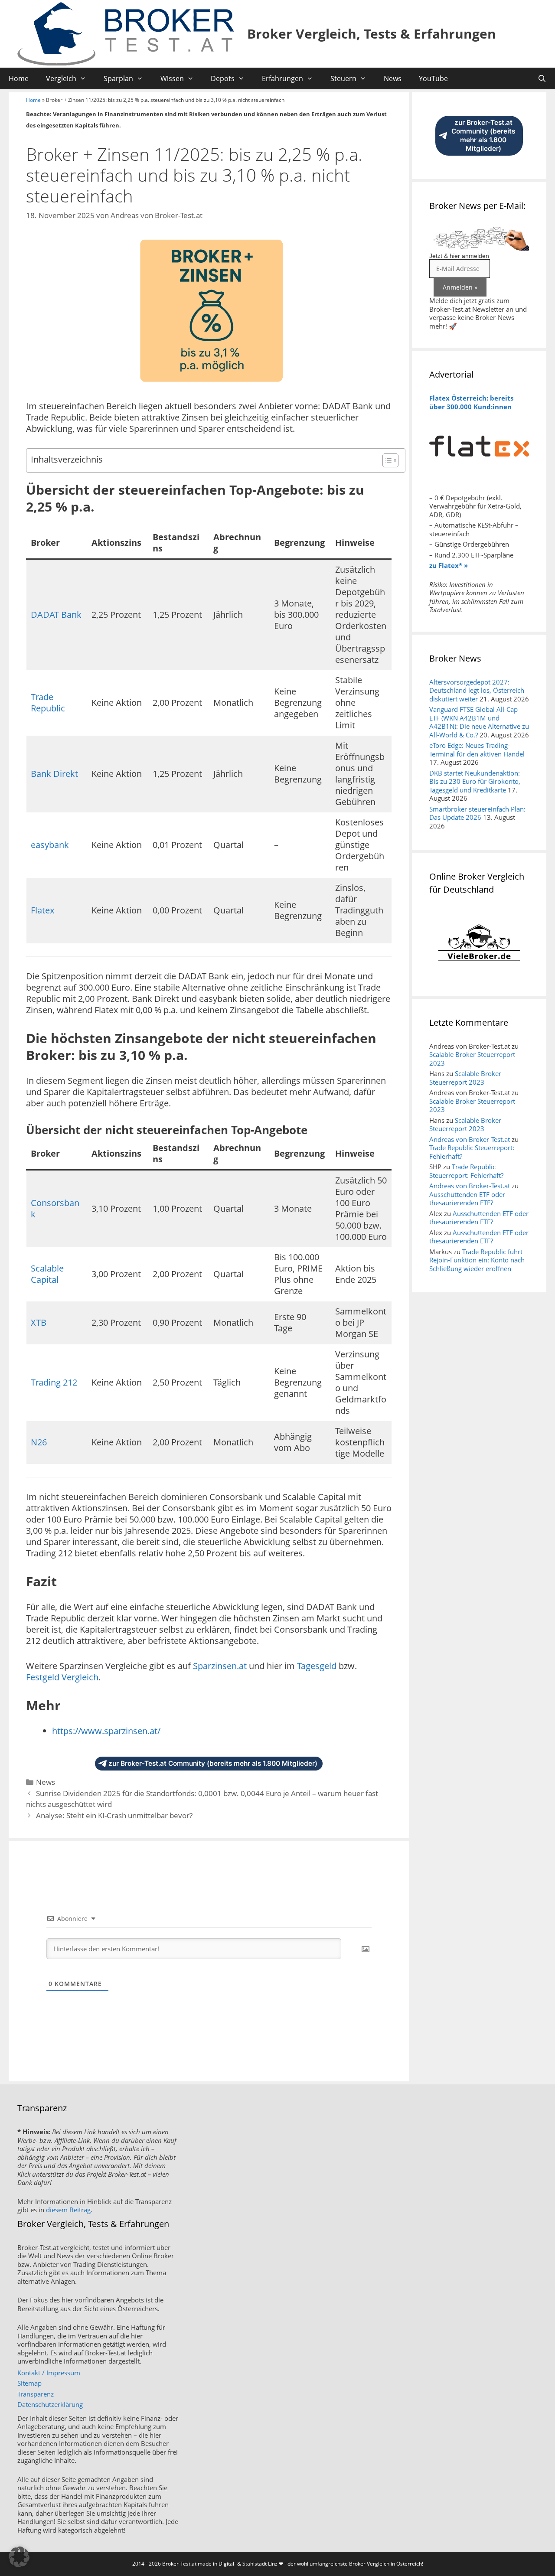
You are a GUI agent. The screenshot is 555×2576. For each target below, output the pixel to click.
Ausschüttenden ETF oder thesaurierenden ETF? (467, 1199)
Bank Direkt (54, 774)
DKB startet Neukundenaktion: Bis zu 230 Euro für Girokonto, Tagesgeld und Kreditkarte (475, 781)
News (393, 78)
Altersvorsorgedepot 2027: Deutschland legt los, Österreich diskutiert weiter (477, 690)
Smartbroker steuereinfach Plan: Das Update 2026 (477, 813)
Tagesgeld (317, 1666)
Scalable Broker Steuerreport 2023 (472, 1059)
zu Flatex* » (449, 565)
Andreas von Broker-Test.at (470, 1139)
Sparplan (118, 78)
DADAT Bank (56, 615)
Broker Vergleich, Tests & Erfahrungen (372, 34)
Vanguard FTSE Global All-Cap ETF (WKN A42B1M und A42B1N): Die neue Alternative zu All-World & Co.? (479, 722)
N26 (39, 1442)
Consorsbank (55, 1208)
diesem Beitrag (68, 2210)
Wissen (172, 78)
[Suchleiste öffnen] (542, 78)
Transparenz (36, 2394)
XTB (39, 1322)
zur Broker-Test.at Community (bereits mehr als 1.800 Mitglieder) (213, 1763)
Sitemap (29, 2383)
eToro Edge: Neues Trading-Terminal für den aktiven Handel (477, 750)
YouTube (433, 78)
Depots (223, 78)
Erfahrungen (282, 78)
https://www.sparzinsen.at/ (106, 1731)
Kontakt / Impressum (49, 2373)
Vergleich (61, 78)
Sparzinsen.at (220, 1666)
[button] (19, 2557)
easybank (50, 845)
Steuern (343, 78)
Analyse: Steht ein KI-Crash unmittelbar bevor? (114, 1815)
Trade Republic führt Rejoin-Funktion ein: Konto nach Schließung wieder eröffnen (477, 1260)
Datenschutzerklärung (50, 2404)
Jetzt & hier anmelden (459, 256)
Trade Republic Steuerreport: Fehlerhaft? (472, 1152)
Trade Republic (48, 703)
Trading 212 (54, 1382)
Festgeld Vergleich (62, 1677)
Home (19, 78)
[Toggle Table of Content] (386, 460)
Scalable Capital (47, 1274)
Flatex (42, 910)
